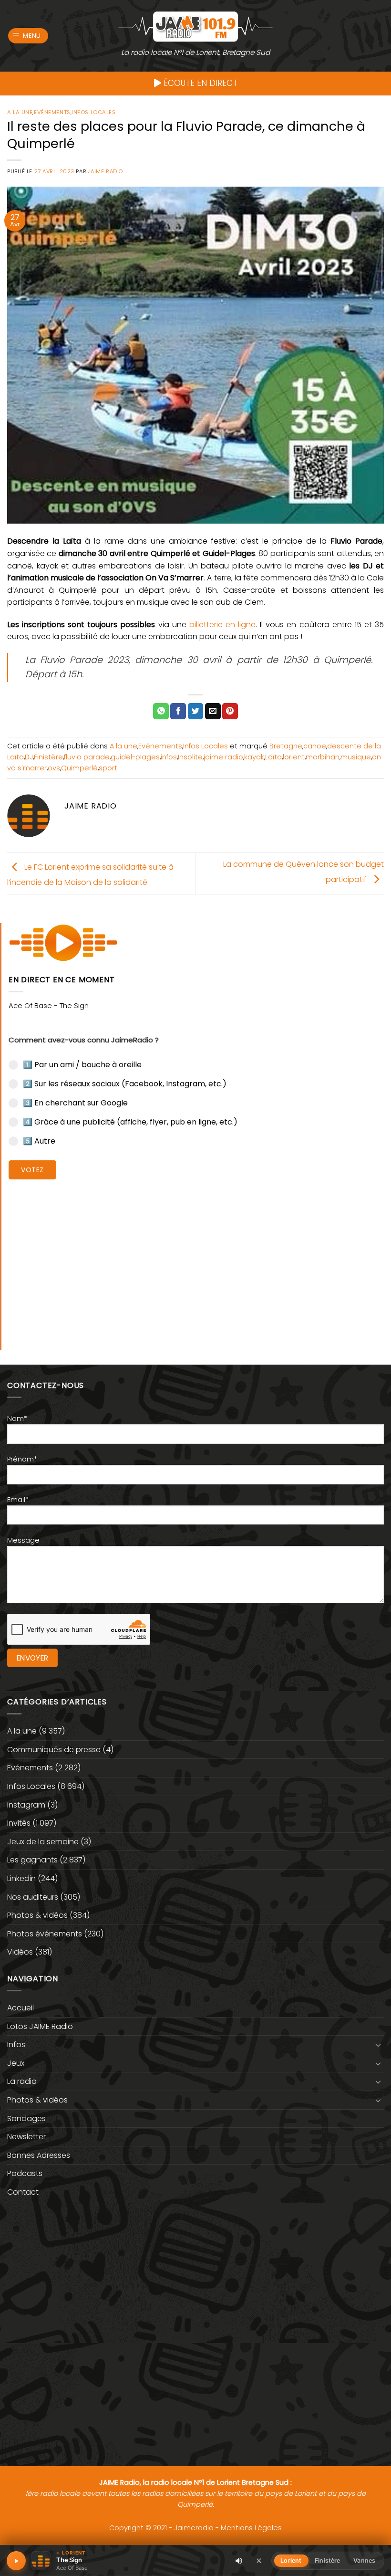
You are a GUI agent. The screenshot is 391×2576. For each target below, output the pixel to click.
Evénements (52, 112)
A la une (20, 112)
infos (169, 757)
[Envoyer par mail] (213, 711)
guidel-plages (135, 757)
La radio (22, 2081)
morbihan (323, 757)
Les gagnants (32, 1860)
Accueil (21, 2008)
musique (356, 757)
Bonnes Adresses (39, 2155)
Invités (19, 1823)
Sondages (26, 2119)
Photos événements (45, 1934)
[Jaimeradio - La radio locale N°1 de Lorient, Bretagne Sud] (195, 26)
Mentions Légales (251, 2528)
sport (108, 768)
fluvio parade (87, 757)
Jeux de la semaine (43, 1842)
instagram (26, 1805)
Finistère (48, 757)
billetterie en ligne (222, 625)
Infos (16, 2045)
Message (23, 1540)
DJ (29, 757)
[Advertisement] (196, 1258)
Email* (18, 1500)
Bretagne (286, 746)
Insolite (190, 757)
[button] (28, 36)
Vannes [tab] (364, 2560)
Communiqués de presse (54, 1750)
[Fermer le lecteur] (259, 2560)
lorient (294, 757)
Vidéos (20, 1952)
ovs (54, 768)
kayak (254, 757)
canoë (315, 746)
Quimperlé (79, 768)
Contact (23, 2192)
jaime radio (223, 757)
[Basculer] (378, 2045)
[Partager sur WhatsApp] (161, 711)
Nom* (17, 1419)
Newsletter (26, 2137)
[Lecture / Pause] (16, 2561)
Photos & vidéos (37, 1915)
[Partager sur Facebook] (178, 711)
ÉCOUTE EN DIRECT (199, 83)
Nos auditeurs (33, 1897)
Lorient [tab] (291, 2560)
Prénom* (22, 1459)
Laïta (273, 757)
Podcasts (25, 2173)
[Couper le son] (239, 2561)
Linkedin (21, 1878)
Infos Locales (93, 112)
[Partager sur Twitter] (196, 711)
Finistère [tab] (327, 2560)
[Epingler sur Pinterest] (230, 711)
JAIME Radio (106, 171)
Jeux (16, 2063)
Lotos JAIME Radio (40, 2026)
